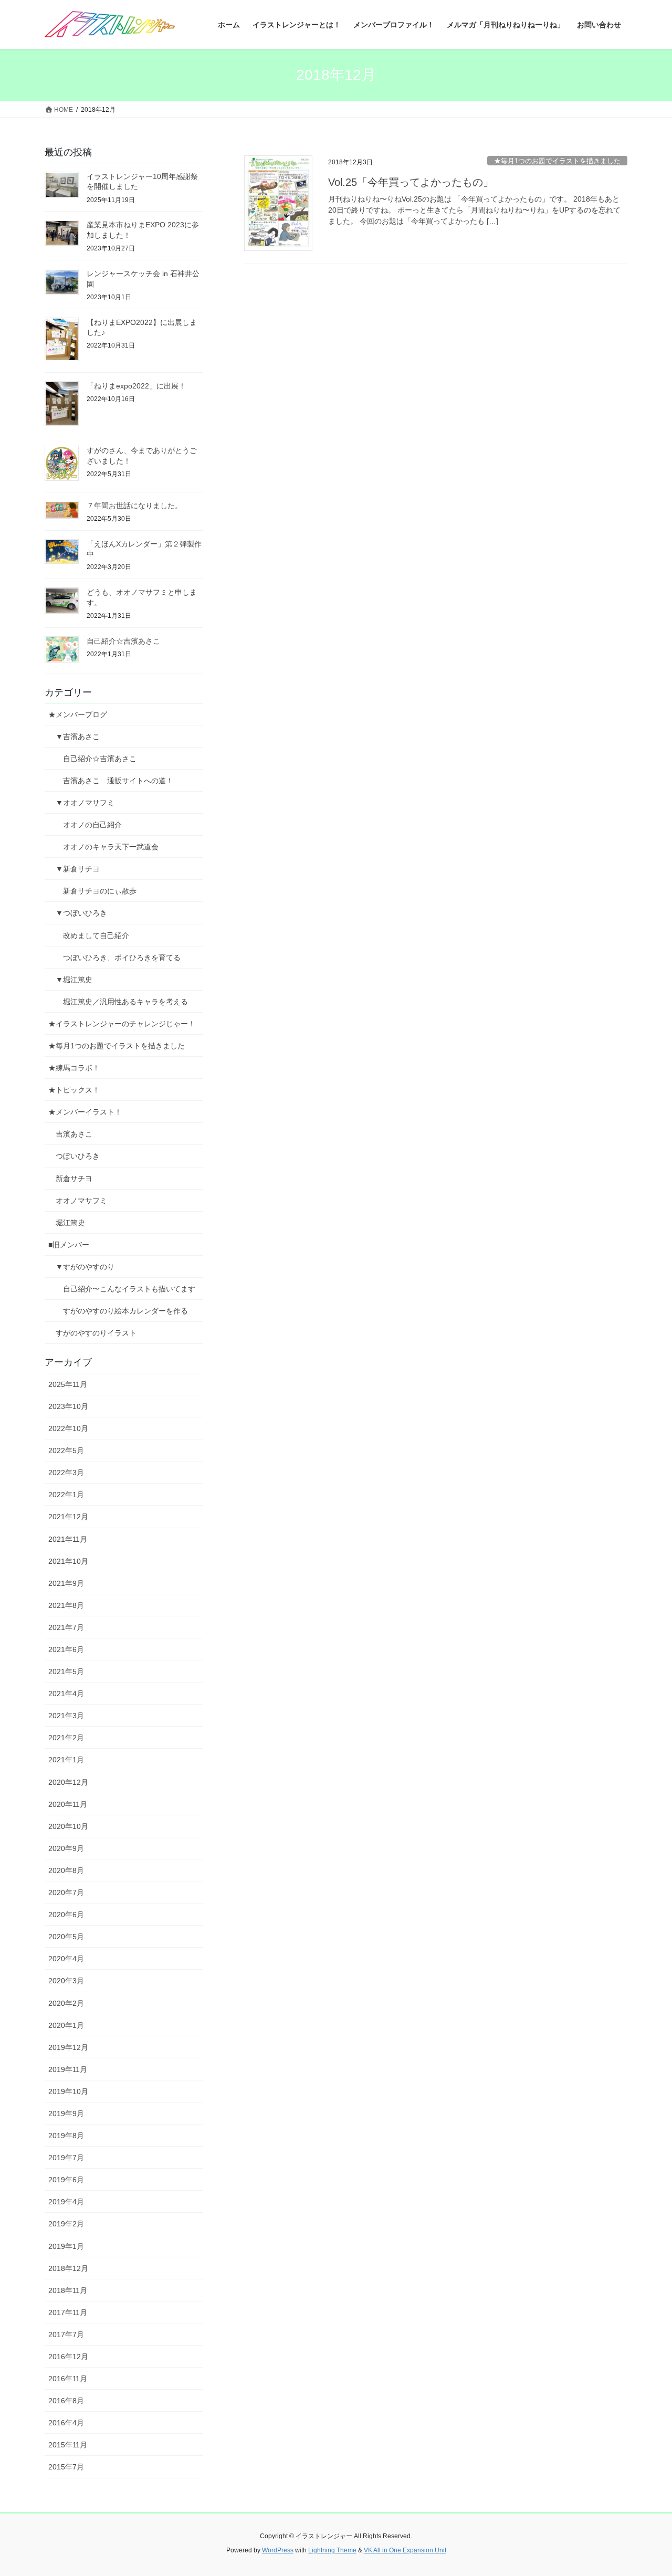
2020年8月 (66, 1870)
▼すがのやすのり (85, 1267)
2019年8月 (66, 2136)
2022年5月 (66, 1450)
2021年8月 (66, 1605)
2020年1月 (66, 2025)
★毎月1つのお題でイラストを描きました (557, 161)
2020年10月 (68, 1826)
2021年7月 (66, 1627)
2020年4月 (66, 1959)
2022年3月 (66, 1473)
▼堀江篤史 (74, 980)
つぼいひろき (78, 1156)
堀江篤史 (70, 1223)
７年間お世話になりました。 (134, 506)
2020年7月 (66, 1892)
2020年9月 (66, 1848)
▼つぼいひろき (81, 913)
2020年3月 (66, 1981)
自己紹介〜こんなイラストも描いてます (129, 1289)
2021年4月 (66, 1694)
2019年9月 (66, 2114)
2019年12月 (68, 2047)
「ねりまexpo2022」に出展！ (136, 386)
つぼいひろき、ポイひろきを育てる (122, 958)
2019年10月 (68, 2091)
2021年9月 (66, 1583)
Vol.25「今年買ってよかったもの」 (411, 182)
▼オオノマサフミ (85, 803)
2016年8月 (66, 2401)
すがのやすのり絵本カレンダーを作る (125, 1311)
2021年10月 (68, 1561)
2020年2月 (66, 2003)
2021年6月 (66, 1649)
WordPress (278, 2550)
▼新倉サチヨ (78, 869)
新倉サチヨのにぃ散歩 (100, 891)
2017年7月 (66, 2335)
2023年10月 (68, 1406)
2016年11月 (68, 2379)
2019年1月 (66, 2246)
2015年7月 (66, 2467)
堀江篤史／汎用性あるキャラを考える (125, 1002)
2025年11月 (68, 1384)
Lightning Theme (332, 2550)
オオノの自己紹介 (92, 825)
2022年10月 (68, 1428)
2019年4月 (66, 2202)
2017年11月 (68, 2312)
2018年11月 (68, 2290)
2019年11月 (68, 2069)
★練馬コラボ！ (74, 1068)
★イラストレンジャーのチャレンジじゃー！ (122, 1024)
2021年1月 (66, 1760)
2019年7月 (66, 2158)
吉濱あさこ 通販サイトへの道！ (118, 781)
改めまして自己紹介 (96, 935)
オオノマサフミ (81, 1201)
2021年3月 (66, 1716)
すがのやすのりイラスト (96, 1333)
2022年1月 (66, 1495)
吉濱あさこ (74, 1134)
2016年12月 (68, 2357)
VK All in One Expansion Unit (405, 2550)
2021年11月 (68, 1539)
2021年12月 (68, 1517)
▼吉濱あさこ (78, 737)
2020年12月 (68, 1782)
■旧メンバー (69, 1245)
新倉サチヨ (74, 1179)
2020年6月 (66, 1915)
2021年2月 (66, 1738)
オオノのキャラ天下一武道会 (111, 847)
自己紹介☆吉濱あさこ (123, 641)
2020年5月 (66, 1937)
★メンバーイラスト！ (85, 1112)
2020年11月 (68, 1804)
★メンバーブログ (78, 714)
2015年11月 (68, 2445)
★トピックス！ (74, 1090)
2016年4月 (66, 2423)
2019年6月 (66, 2180)
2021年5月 (66, 1671)
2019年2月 (66, 2224)
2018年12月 (68, 2268)
